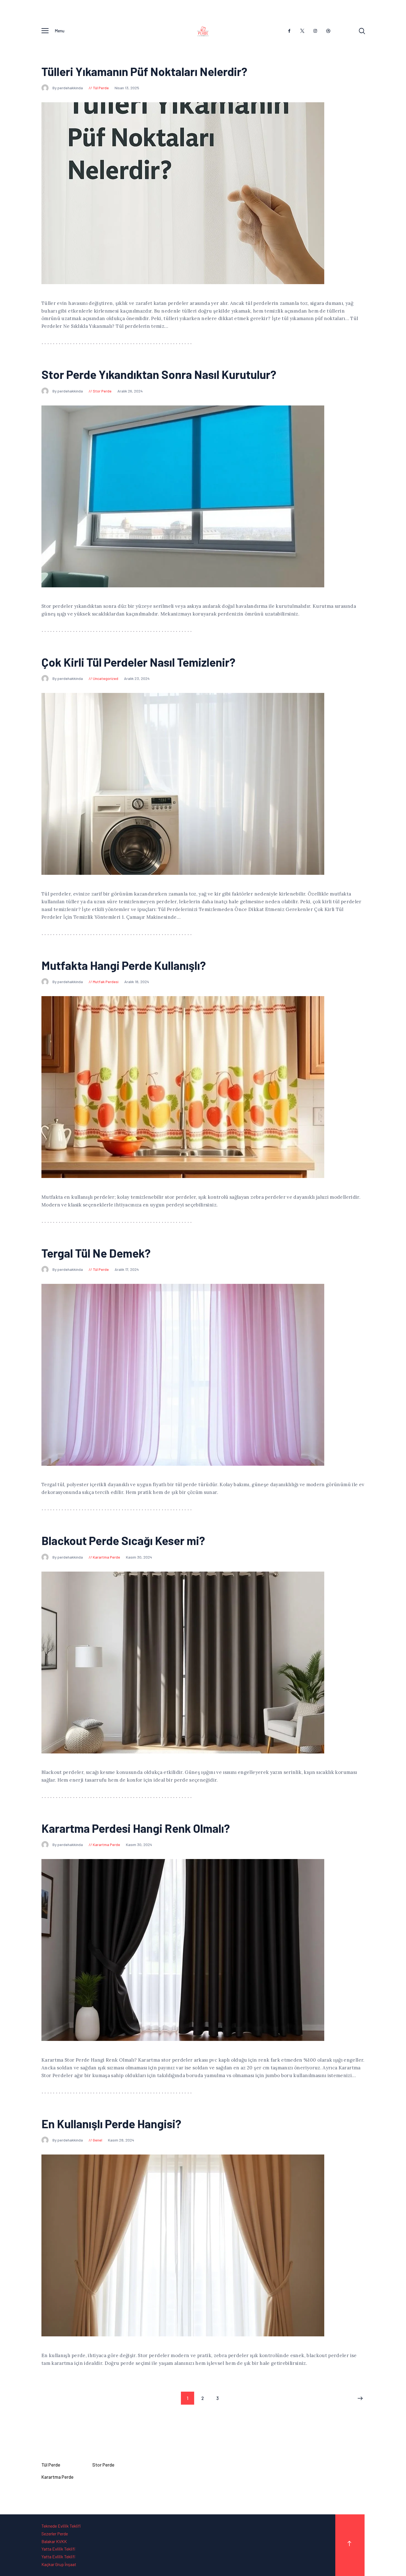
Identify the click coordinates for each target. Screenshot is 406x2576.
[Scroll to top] (350, 2545)
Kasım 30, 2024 (139, 1557)
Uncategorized (106, 678)
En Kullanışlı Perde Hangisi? (111, 2124)
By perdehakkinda (68, 88)
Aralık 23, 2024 (137, 678)
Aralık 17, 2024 (127, 1269)
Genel (97, 2140)
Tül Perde (101, 88)
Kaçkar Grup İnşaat (59, 2564)
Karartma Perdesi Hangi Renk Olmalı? (136, 1828)
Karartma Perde (106, 1557)
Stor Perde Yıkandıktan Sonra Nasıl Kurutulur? (159, 374)
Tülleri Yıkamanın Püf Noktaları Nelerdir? (144, 71)
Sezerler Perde (55, 2534)
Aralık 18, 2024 (137, 982)
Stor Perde (102, 391)
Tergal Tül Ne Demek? (96, 1253)
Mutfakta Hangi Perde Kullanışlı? (124, 965)
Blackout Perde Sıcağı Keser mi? (123, 1540)
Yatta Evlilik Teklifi (58, 2557)
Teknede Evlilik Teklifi (61, 2526)
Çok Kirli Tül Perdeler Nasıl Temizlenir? (138, 662)
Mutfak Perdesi (106, 982)
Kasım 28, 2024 (121, 2140)
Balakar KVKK (54, 2541)
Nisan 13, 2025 (127, 88)
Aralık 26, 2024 (130, 391)
